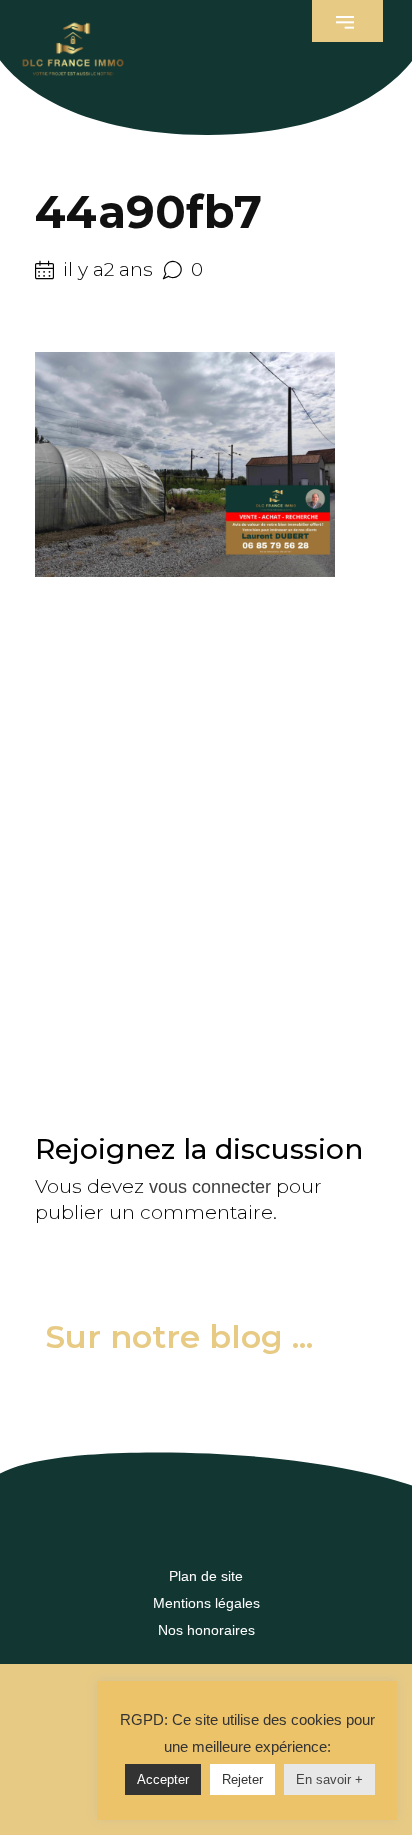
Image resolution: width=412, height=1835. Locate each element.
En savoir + (329, 1779)
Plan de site (206, 1576)
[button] (347, 21)
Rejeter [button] (242, 1779)
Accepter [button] (163, 1779)
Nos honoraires (206, 1630)
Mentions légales (206, 1603)
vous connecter (210, 1187)
